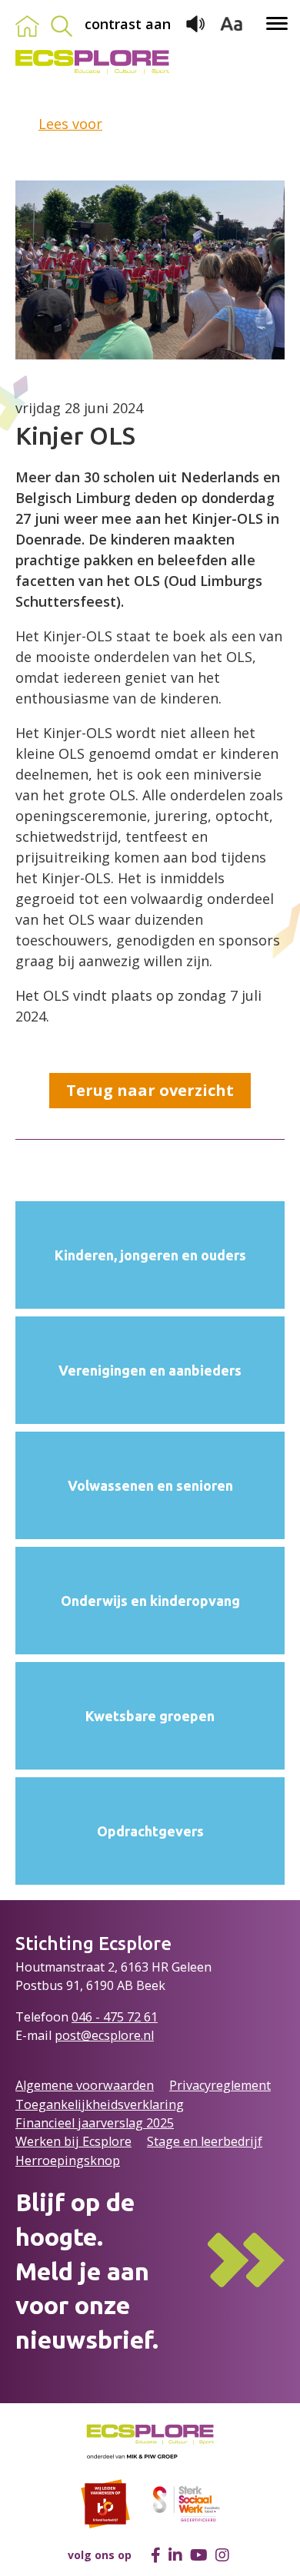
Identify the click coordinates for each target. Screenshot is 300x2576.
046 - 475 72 (108, 2017)
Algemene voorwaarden (85, 2085)
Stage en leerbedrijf (205, 2141)
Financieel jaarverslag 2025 (95, 2123)
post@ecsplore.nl (104, 2035)
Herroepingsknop (68, 2160)
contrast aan (128, 24)
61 (151, 2017)
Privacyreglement (220, 2085)
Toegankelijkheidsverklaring (100, 2104)
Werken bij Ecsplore (73, 2141)
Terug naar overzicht (150, 1090)
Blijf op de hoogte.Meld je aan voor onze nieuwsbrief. (87, 2271)
